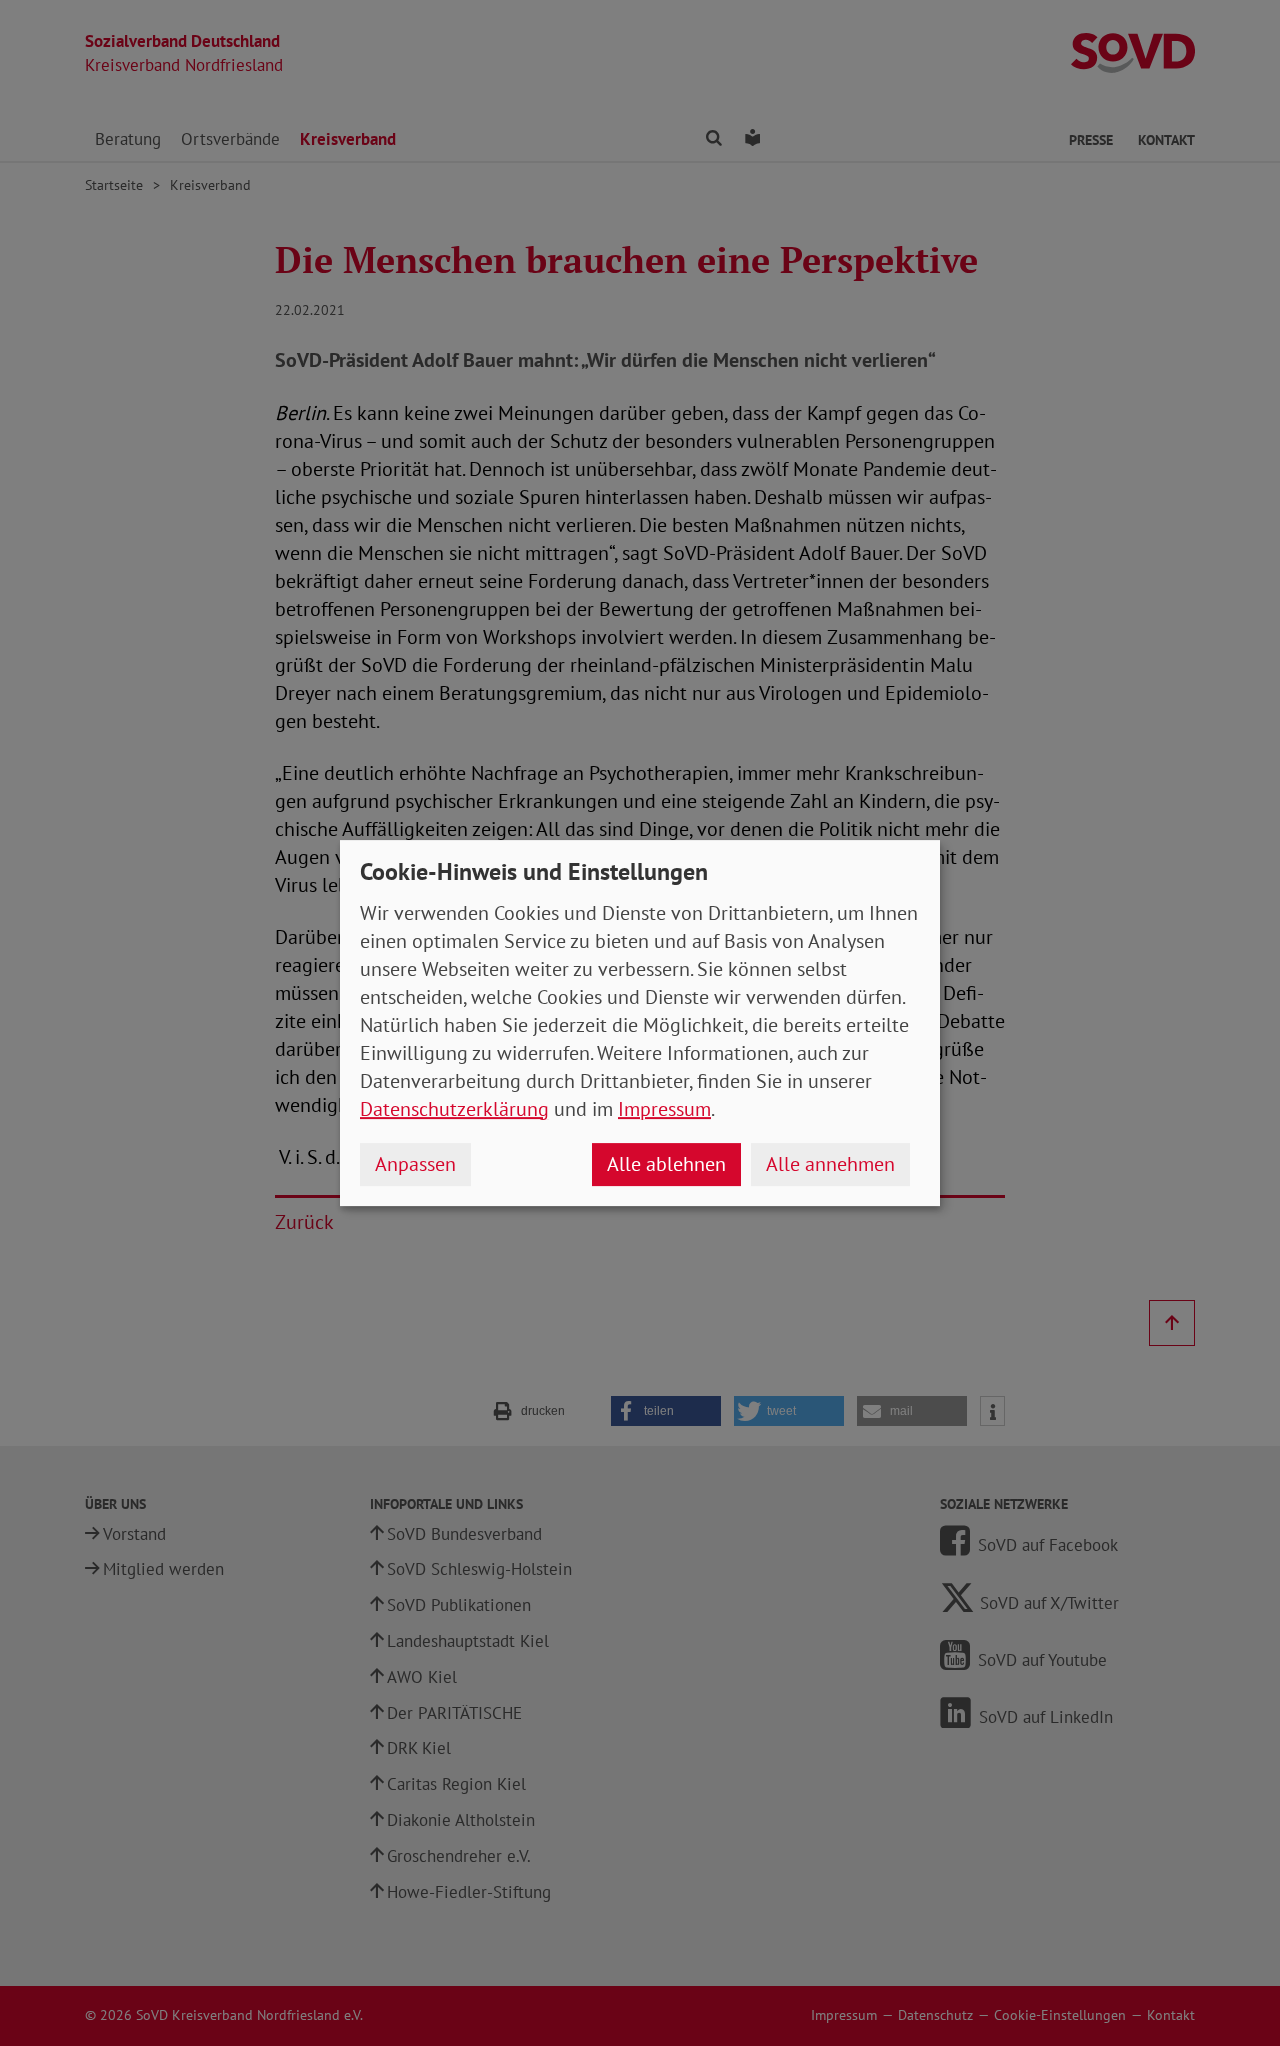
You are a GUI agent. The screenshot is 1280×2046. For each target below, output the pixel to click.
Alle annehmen (830, 1164)
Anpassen (415, 1164)
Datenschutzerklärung (454, 1109)
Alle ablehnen (666, 1164)
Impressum (664, 1109)
